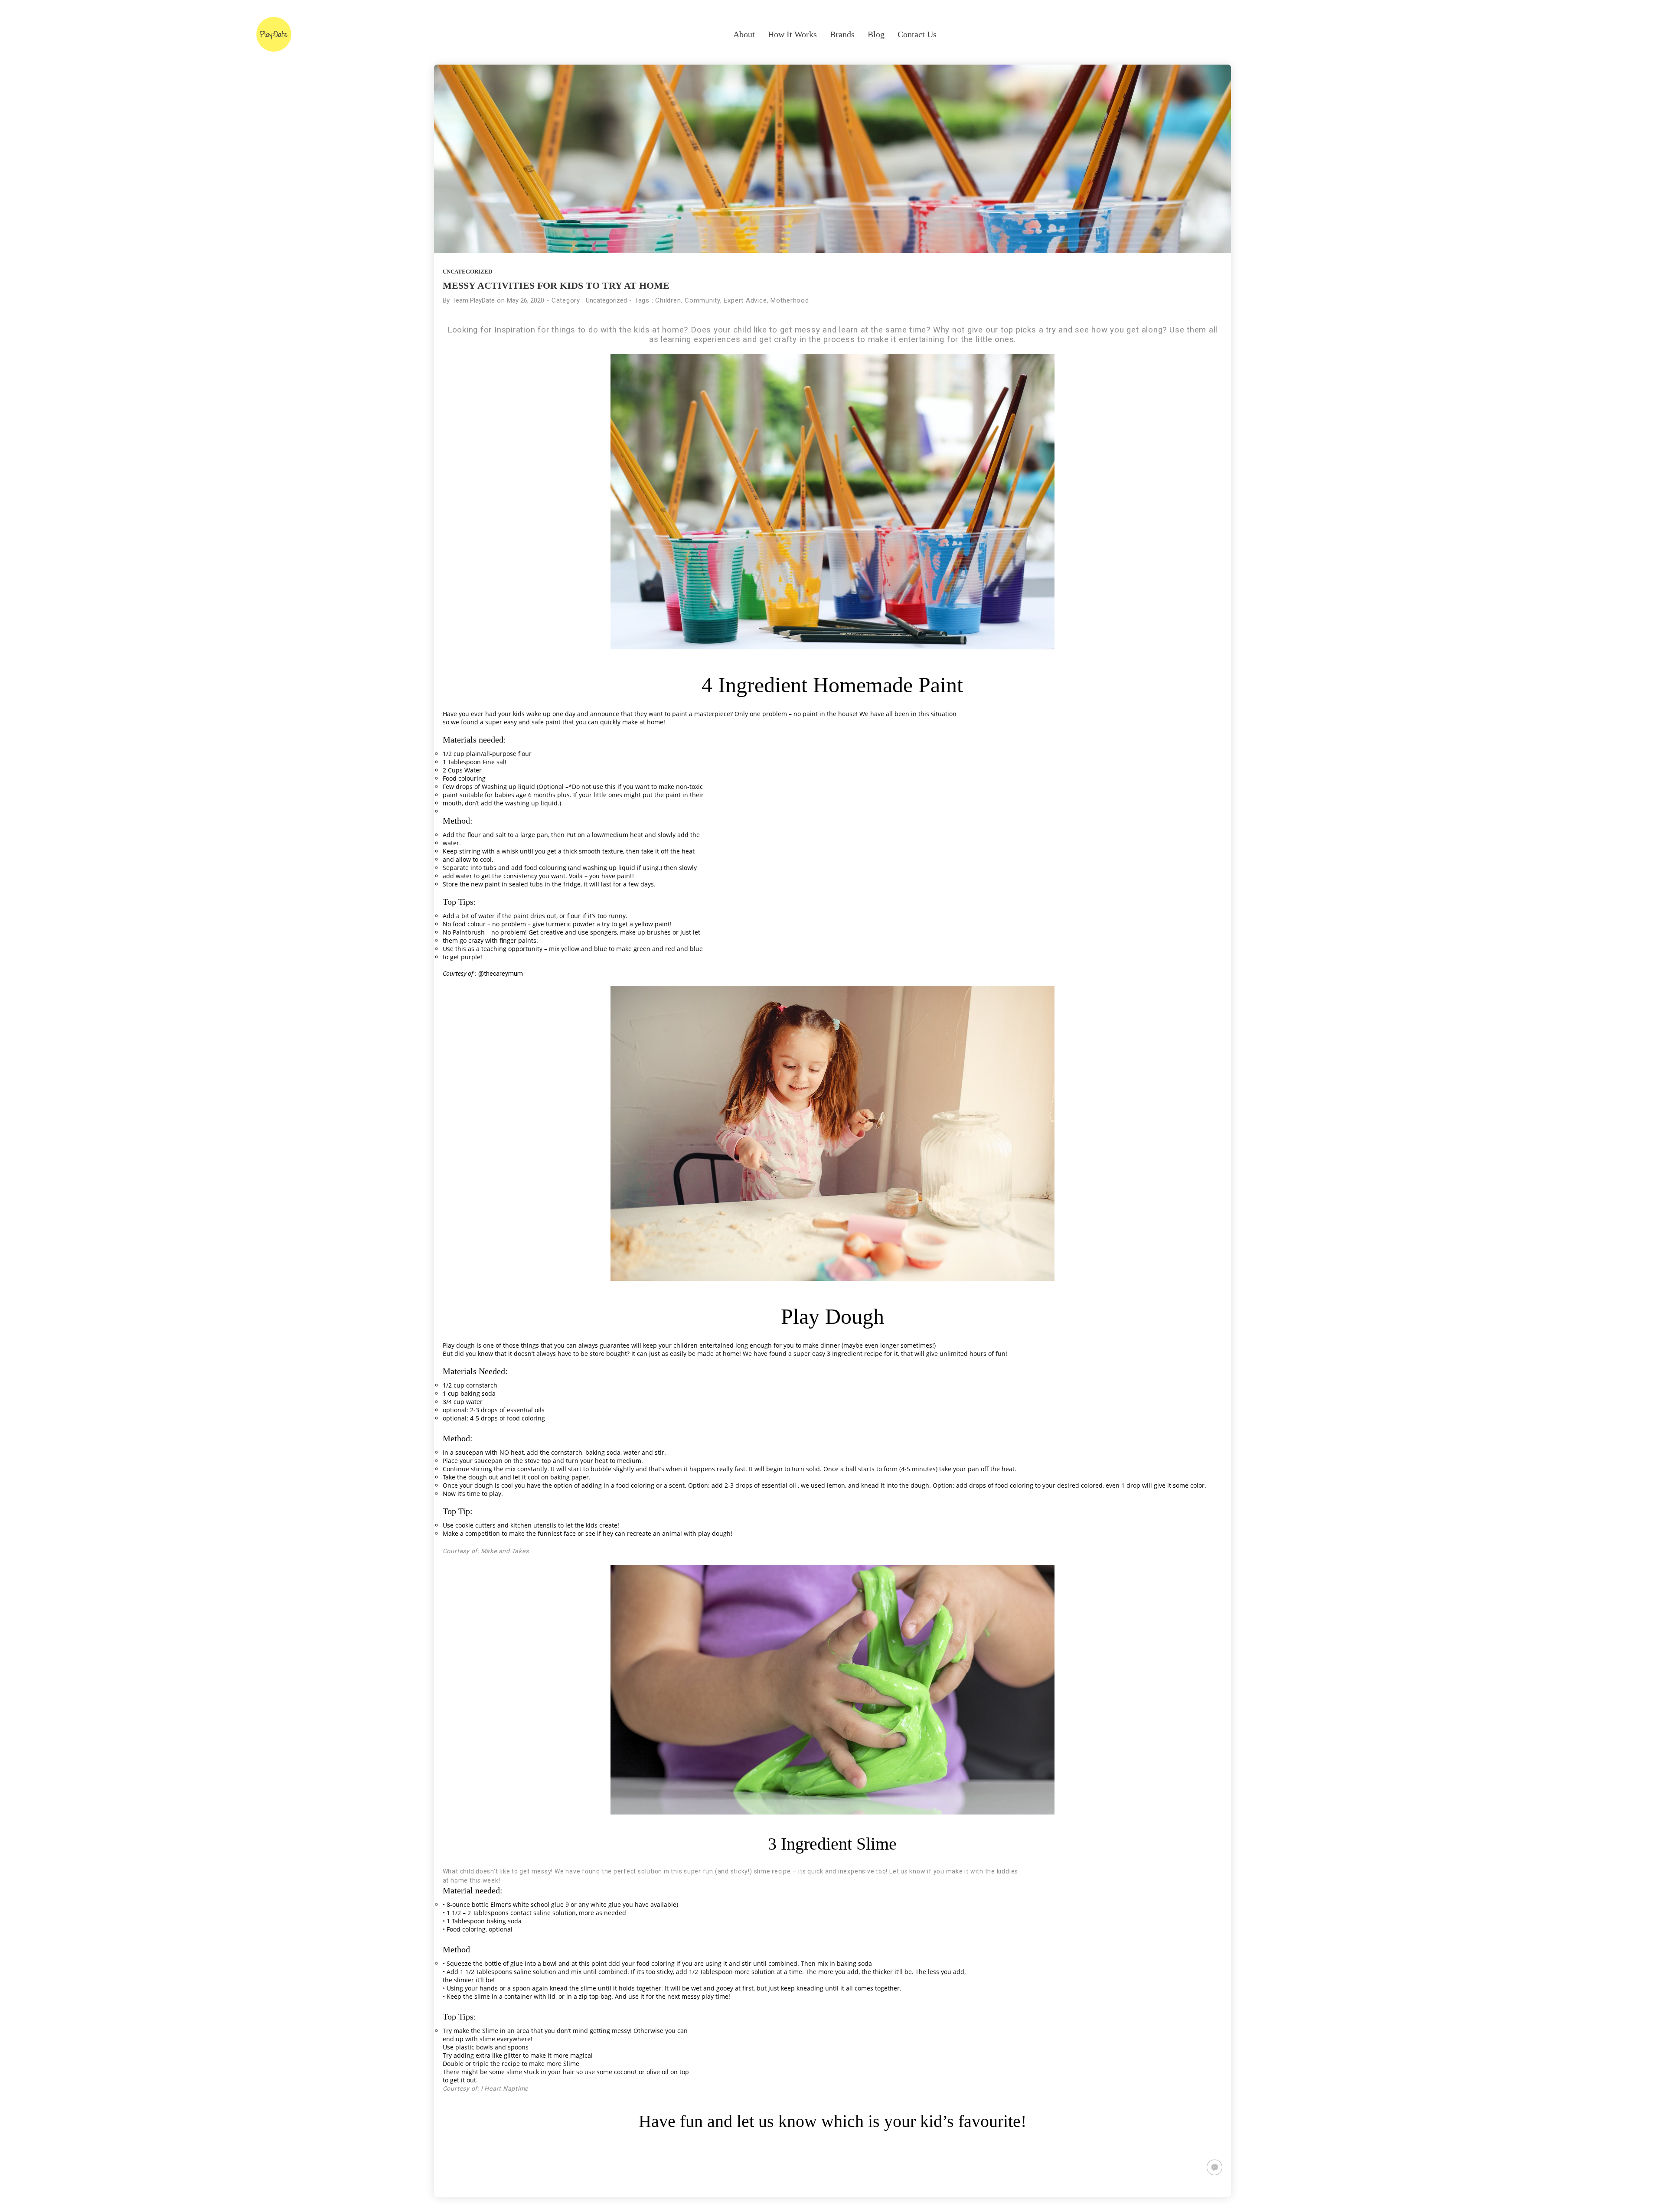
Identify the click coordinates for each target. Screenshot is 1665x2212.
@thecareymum (501, 974)
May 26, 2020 (526, 300)
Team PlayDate (473, 300)
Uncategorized (467, 272)
